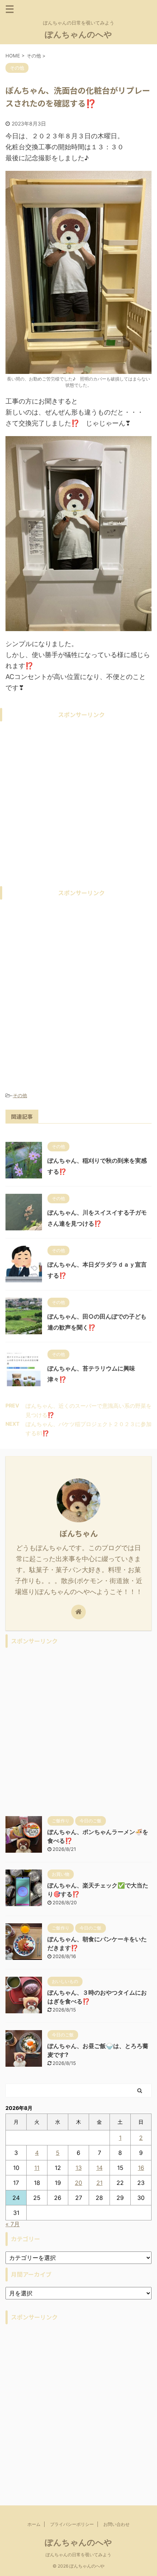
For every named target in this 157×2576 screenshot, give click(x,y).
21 (99, 2183)
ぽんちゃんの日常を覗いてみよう (78, 2555)
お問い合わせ (116, 2524)
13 (79, 2168)
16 (141, 2168)
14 (99, 2168)
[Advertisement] (78, 804)
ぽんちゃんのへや (78, 34)
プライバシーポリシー (72, 2524)
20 (78, 2183)
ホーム (34, 2524)
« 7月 (13, 2224)
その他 (20, 1095)
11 (37, 2168)
